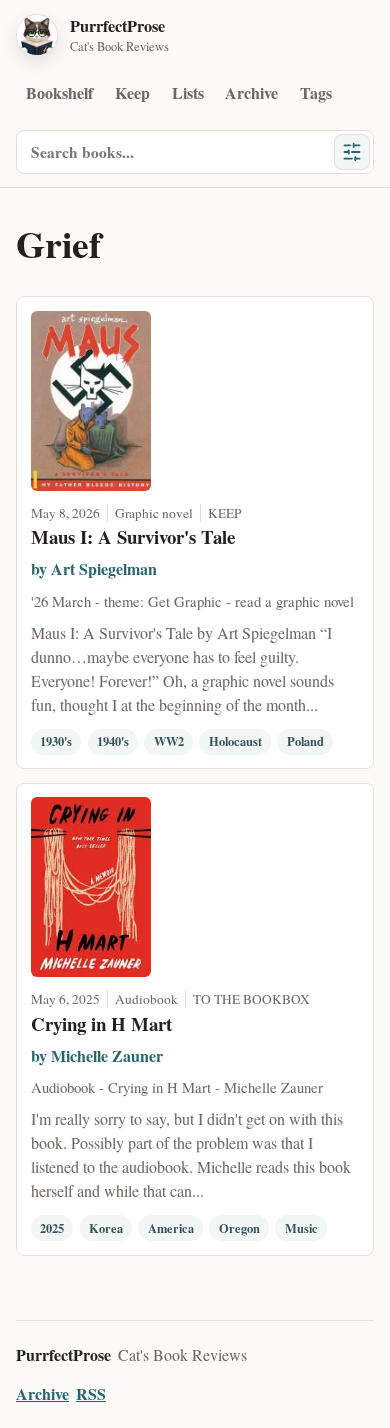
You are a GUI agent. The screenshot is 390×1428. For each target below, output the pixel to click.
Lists (188, 92)
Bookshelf (59, 92)
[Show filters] (352, 152)
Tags (316, 92)
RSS (91, 1393)
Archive (251, 92)
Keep (132, 92)
